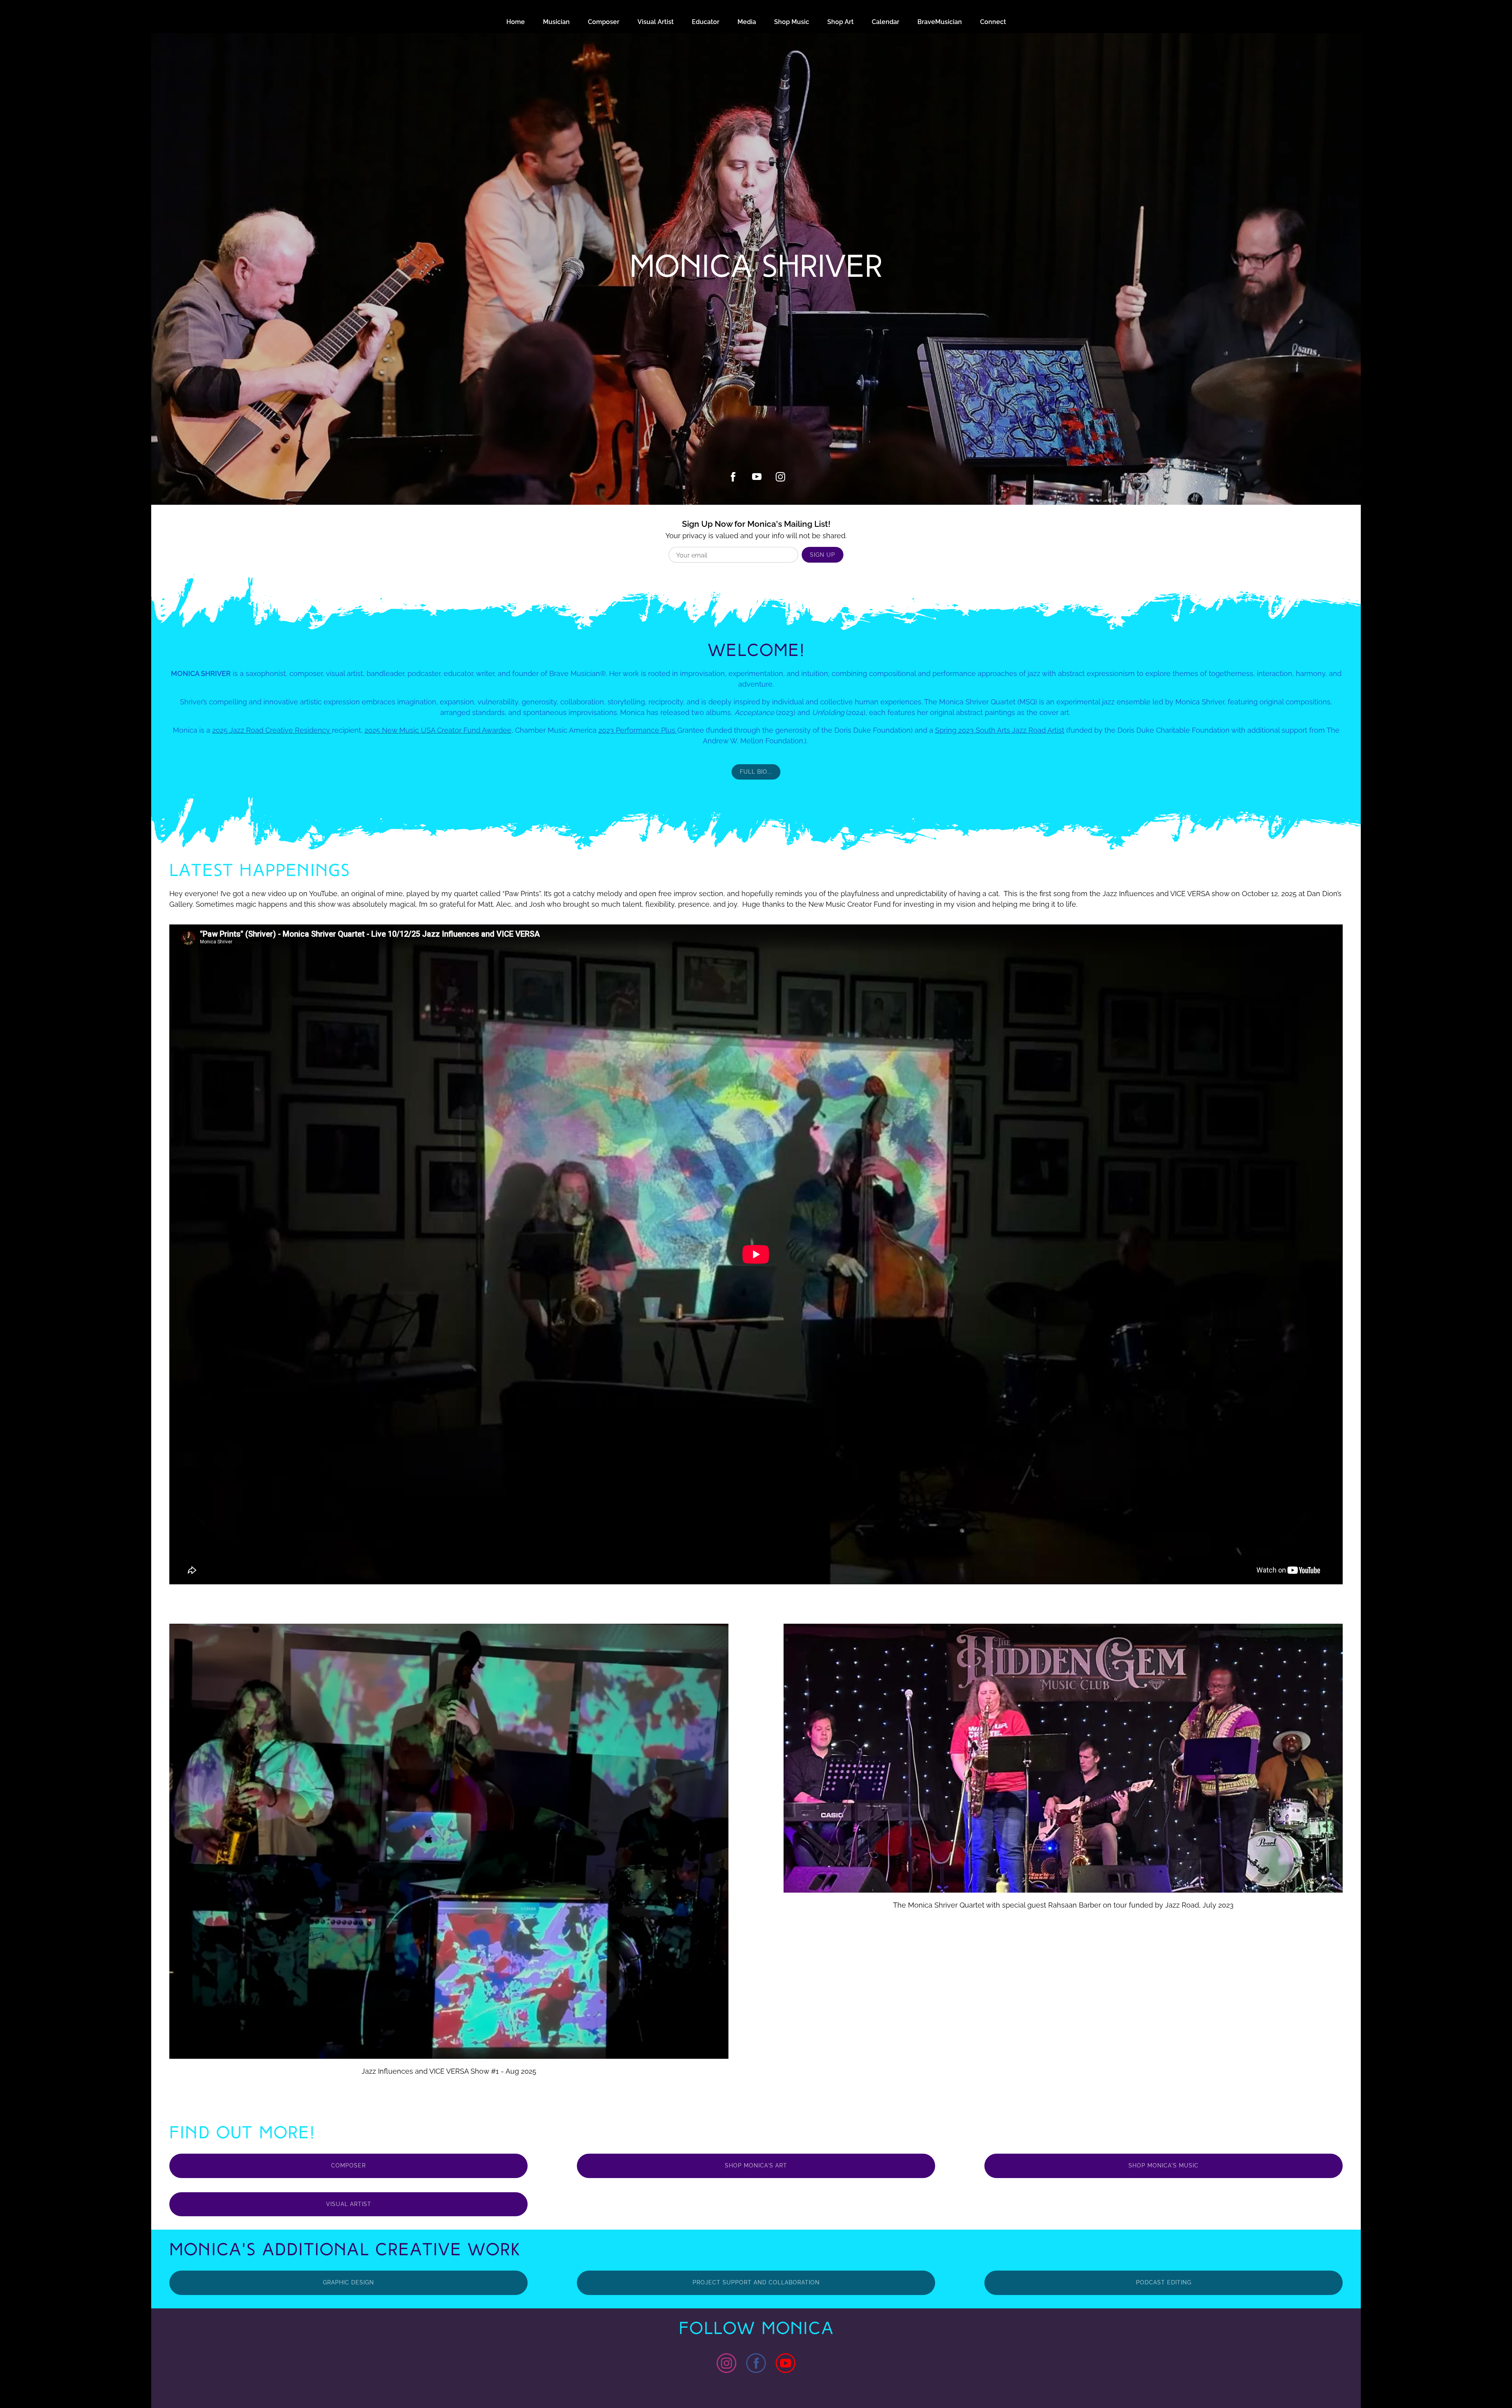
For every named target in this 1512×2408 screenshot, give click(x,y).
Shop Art (840, 22)
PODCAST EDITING (1164, 2282)
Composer (604, 22)
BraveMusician (940, 22)
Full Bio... (756, 772)
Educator (706, 22)
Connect (993, 22)
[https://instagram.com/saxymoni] (780, 477)
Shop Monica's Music (1164, 2165)
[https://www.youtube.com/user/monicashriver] (786, 2364)
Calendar (886, 22)
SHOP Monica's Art (756, 2165)
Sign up (823, 555)
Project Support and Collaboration (756, 2282)
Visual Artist (656, 22)
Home (516, 22)
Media (747, 22)
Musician (556, 22)
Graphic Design (348, 2282)
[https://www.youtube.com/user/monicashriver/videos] (757, 477)
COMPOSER (348, 2165)
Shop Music (792, 22)
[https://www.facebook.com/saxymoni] (733, 477)
